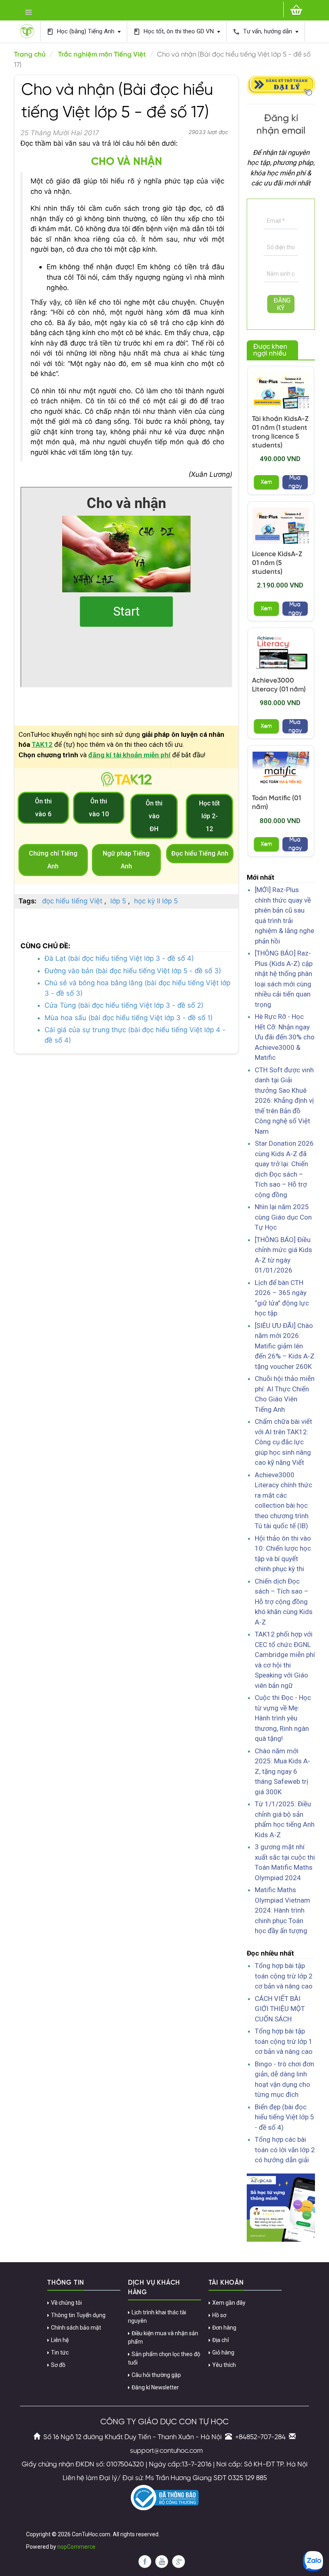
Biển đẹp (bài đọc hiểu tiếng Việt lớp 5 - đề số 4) (284, 2117)
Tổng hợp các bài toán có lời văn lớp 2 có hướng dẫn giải (285, 2150)
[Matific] (281, 770)
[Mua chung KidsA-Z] (281, 390)
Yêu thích (224, 2365)
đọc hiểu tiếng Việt (72, 901)
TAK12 (42, 744)
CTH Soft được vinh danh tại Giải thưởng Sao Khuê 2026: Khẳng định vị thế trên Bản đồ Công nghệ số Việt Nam (284, 1101)
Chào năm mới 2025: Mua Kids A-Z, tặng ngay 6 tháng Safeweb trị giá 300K (282, 1771)
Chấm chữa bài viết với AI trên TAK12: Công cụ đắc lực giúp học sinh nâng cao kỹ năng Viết (283, 1442)
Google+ (179, 2562)
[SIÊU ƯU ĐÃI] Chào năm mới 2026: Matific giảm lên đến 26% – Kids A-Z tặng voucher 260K (285, 1346)
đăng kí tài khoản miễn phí (129, 755)
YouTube (162, 2562)
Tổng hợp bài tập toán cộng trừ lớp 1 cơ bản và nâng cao (284, 2041)
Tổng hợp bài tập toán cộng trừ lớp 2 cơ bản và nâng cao (284, 1976)
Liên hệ (60, 2340)
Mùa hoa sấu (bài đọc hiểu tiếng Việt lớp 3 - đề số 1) (129, 1018)
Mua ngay (295, 482)
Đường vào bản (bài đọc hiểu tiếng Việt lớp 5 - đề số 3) (133, 971)
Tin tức (60, 2352)
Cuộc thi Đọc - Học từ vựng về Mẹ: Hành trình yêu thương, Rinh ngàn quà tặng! (283, 1718)
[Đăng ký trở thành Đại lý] (281, 85)
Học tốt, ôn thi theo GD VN (174, 32)
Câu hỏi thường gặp (156, 2375)
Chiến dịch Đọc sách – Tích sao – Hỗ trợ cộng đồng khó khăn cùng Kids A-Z (284, 1602)
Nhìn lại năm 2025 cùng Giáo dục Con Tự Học (283, 1217)
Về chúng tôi (66, 2303)
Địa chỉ (220, 2340)
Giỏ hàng (223, 2352)
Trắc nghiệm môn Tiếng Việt (102, 55)
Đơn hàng (224, 2328)
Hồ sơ (219, 2315)
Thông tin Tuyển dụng (78, 2315)
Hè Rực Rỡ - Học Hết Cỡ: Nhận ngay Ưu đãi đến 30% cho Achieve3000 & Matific (285, 1037)
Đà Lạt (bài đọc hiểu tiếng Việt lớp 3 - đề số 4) (119, 958)
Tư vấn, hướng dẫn (263, 32)
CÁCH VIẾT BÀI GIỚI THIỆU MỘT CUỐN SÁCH (280, 2009)
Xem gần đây (229, 2303)
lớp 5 (118, 901)
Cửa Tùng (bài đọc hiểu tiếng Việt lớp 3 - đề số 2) (124, 1005)
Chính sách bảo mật (76, 2328)
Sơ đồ (58, 2365)
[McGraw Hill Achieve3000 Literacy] (281, 652)
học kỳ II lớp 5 (156, 901)
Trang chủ (30, 55)
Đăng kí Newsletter (155, 2387)
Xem (266, 482)
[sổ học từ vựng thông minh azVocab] (281, 2207)
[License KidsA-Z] (281, 526)
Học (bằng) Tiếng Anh (81, 32)
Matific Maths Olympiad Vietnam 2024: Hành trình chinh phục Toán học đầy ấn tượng (282, 1910)
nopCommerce (76, 2547)
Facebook (145, 2562)
